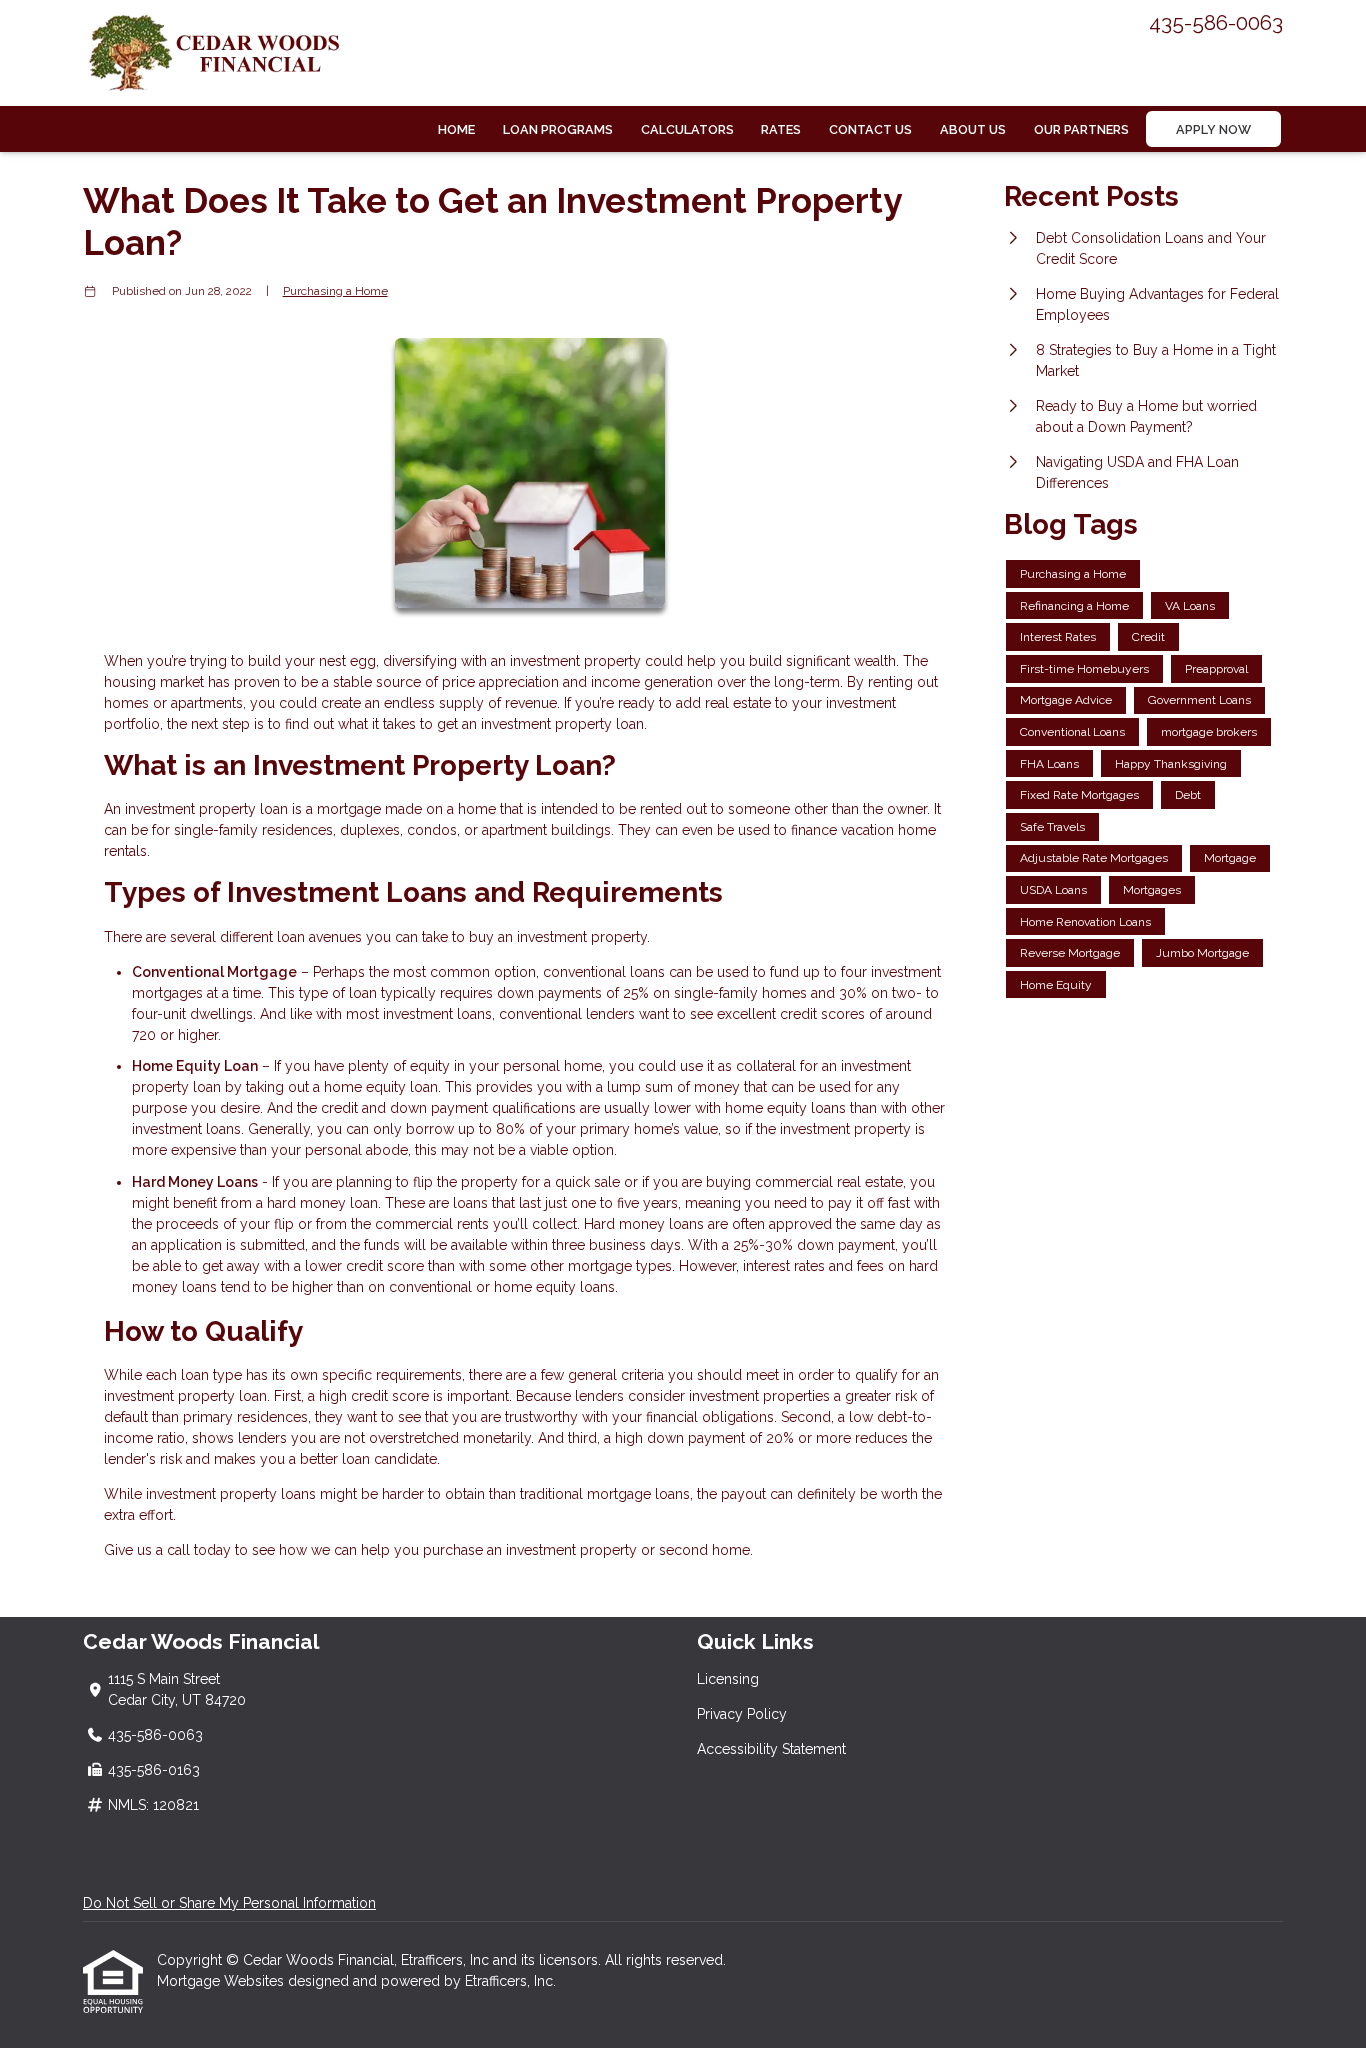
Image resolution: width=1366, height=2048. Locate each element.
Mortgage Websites (222, 1981)
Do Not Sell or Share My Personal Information (229, 1903)
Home (456, 129)
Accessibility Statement (771, 1749)
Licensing (728, 1679)
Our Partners (1081, 129)
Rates (781, 129)
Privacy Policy (742, 1714)
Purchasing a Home (335, 291)
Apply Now (1213, 129)
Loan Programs (558, 129)
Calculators (687, 129)
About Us (973, 129)
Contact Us (870, 129)
